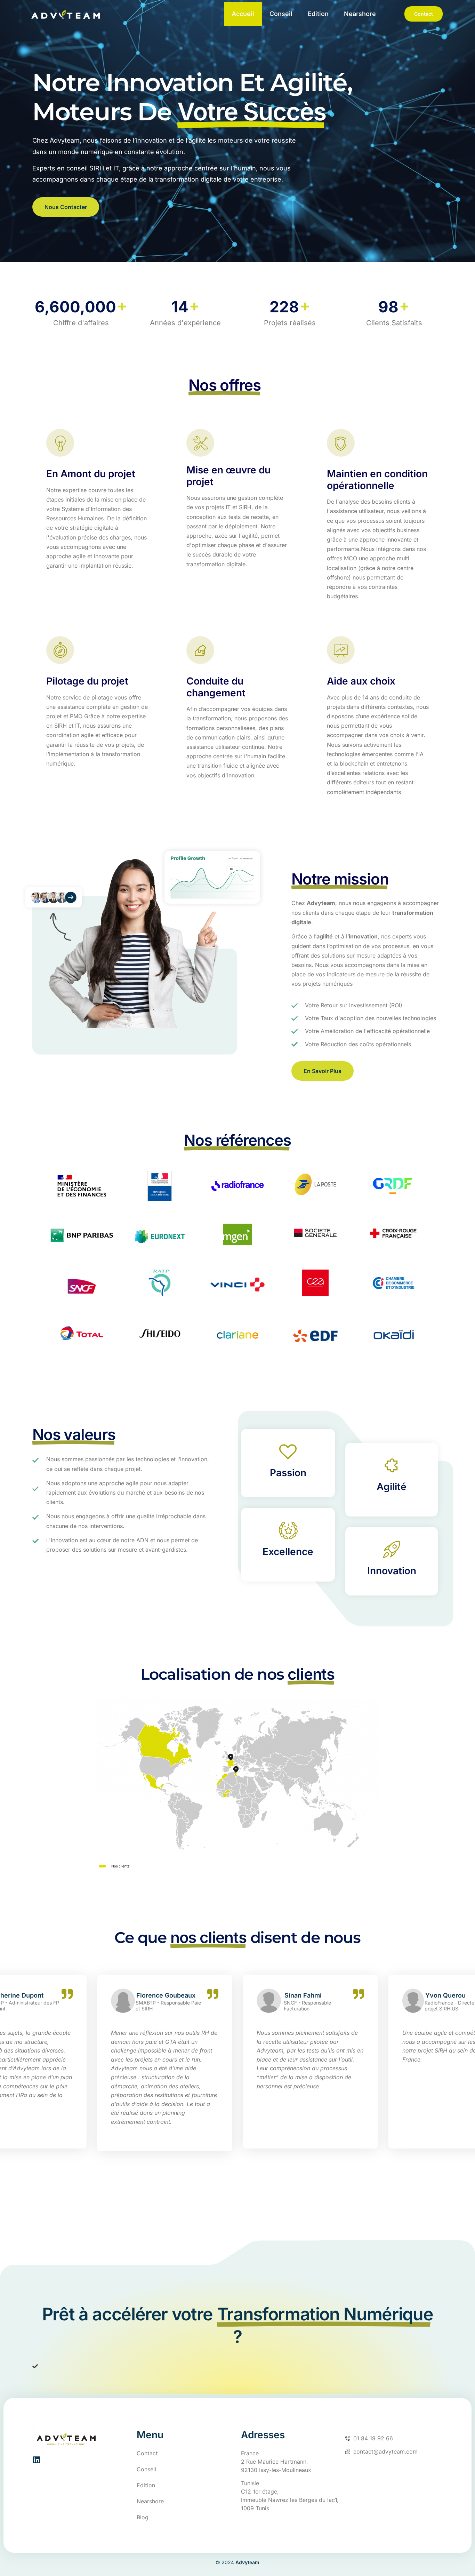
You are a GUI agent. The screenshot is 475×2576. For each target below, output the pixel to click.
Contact (424, 14)
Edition (318, 14)
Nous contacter (66, 207)
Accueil (243, 14)
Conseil (281, 14)
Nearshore (360, 14)
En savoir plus (323, 1071)
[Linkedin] (36, 2460)
